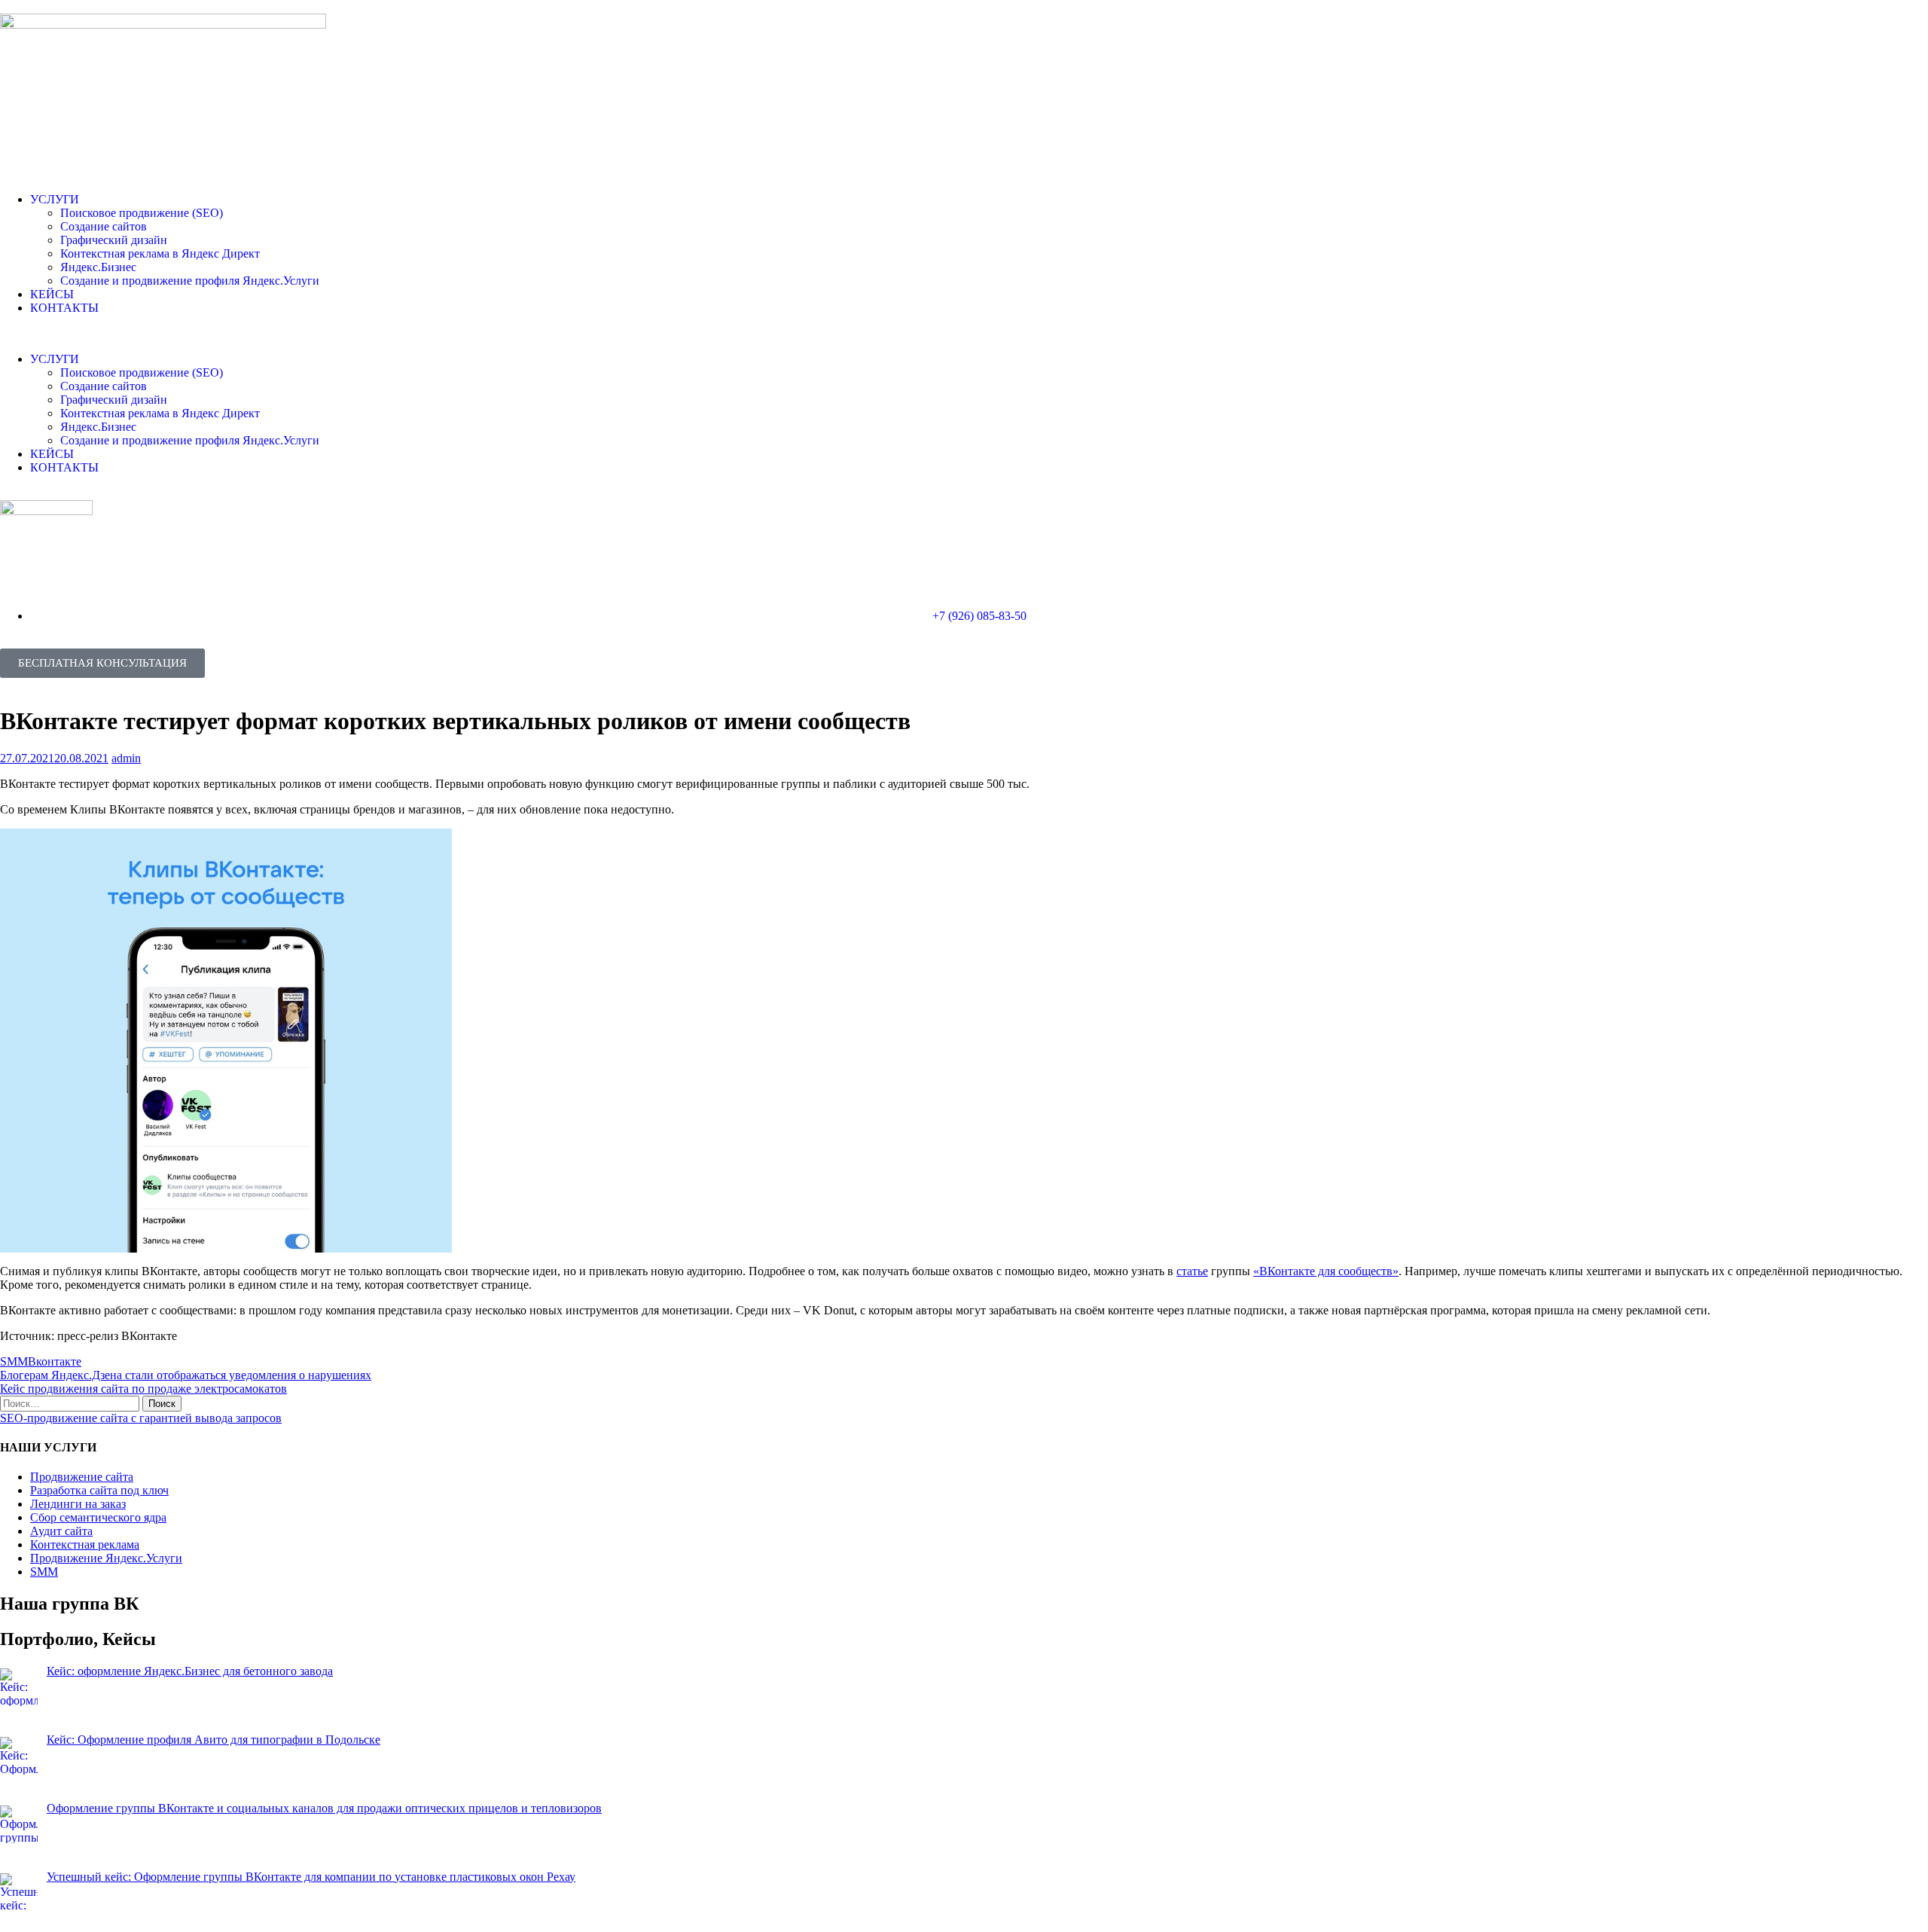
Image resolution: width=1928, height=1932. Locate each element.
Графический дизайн (114, 240)
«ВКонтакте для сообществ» (1326, 1271)
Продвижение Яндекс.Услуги (106, 1558)
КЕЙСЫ (52, 294)
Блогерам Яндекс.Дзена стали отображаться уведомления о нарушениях (186, 1375)
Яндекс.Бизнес (98, 267)
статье (1192, 1271)
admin (126, 758)
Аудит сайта (61, 1531)
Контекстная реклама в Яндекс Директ (160, 253)
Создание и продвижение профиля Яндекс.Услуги (190, 281)
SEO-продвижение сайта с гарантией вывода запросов (141, 1418)
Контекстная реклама (85, 1544)
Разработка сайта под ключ (99, 1490)
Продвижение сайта (82, 1477)
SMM (14, 1361)
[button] (964, 334)
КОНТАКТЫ (64, 308)
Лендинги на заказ (78, 1504)
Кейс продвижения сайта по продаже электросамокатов (143, 1389)
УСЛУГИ (55, 199)
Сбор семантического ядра (98, 1517)
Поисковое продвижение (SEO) (142, 213)
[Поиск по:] (71, 1403)
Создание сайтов (104, 226)
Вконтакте (55, 1361)
